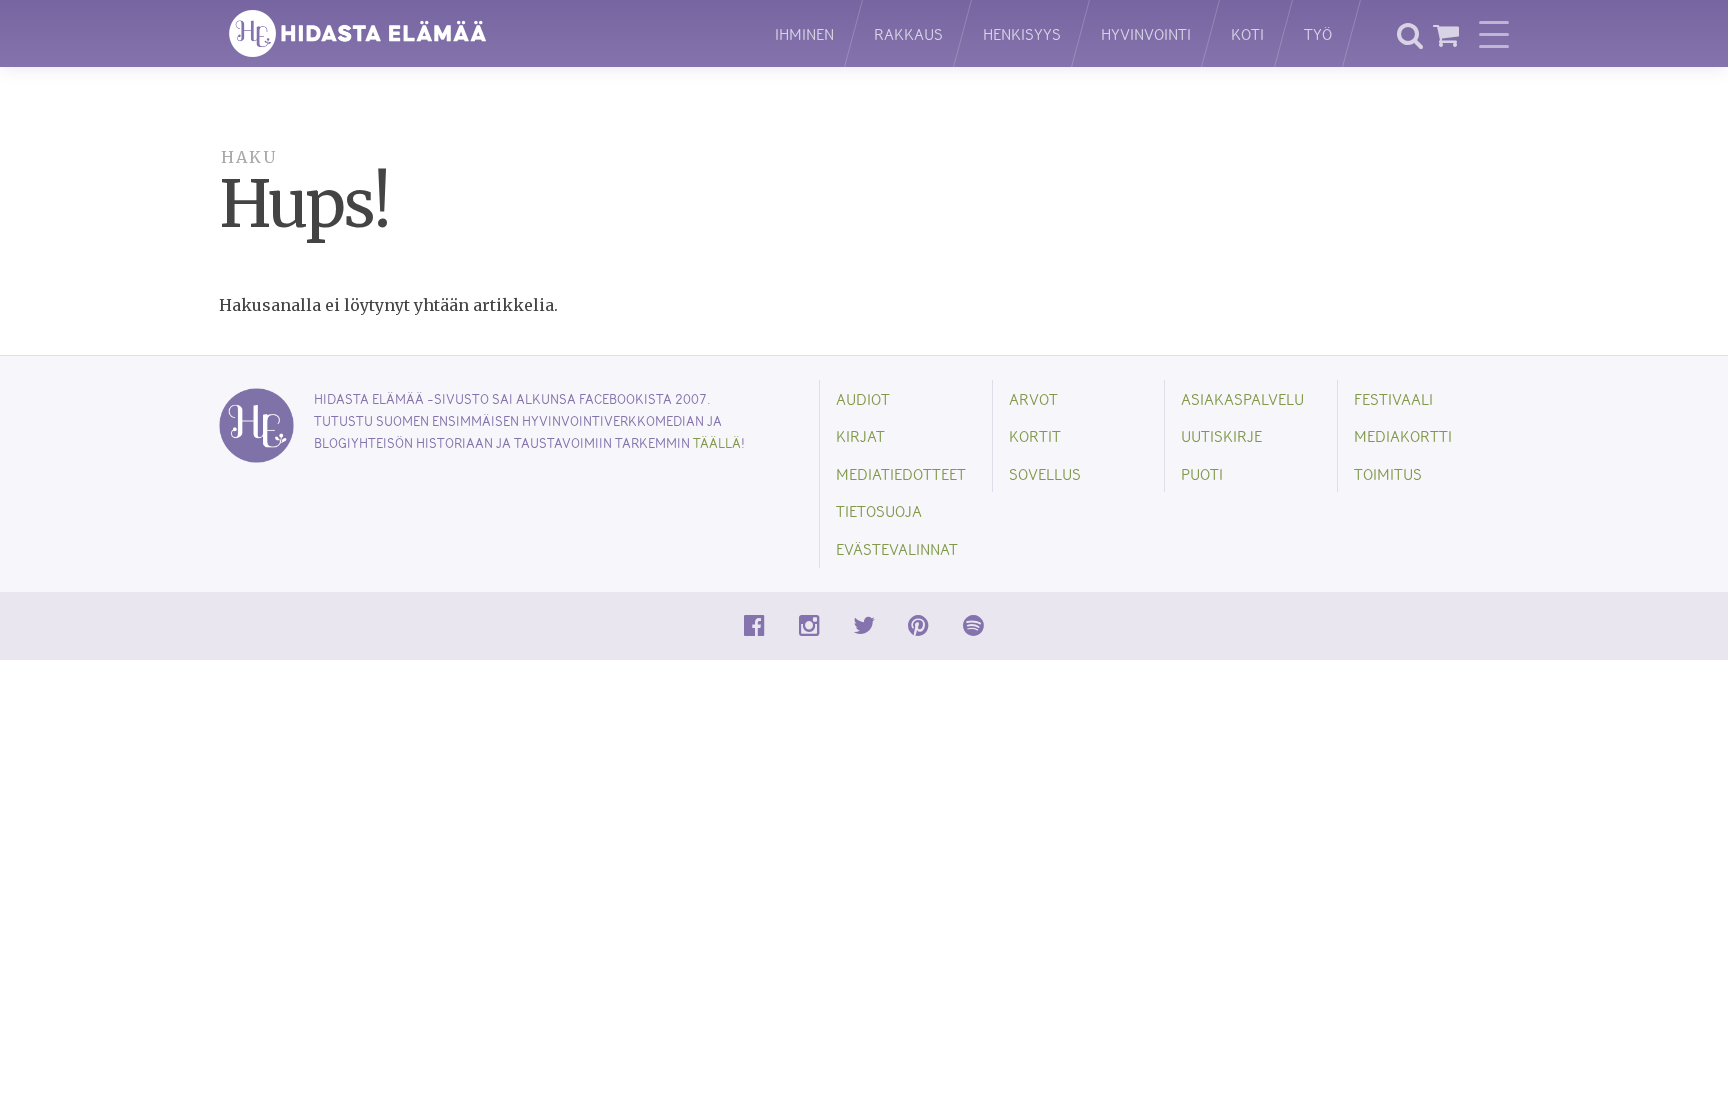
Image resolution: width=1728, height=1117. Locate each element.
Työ (1318, 33)
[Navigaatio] (1494, 34)
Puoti (1202, 473)
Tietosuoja (879, 510)
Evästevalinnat (897, 548)
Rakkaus (908, 33)
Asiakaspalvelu (1242, 398)
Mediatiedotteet (901, 473)
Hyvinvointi (1146, 33)
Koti (1247, 33)
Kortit (1035, 435)
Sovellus (1045, 473)
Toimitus (1388, 473)
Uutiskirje (1221, 435)
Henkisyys (1022, 33)
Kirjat (860, 435)
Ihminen (804, 33)
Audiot (863, 398)
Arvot (1033, 398)
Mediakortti (1403, 435)
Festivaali (1393, 398)
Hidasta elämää (476, 33)
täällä (717, 442)
